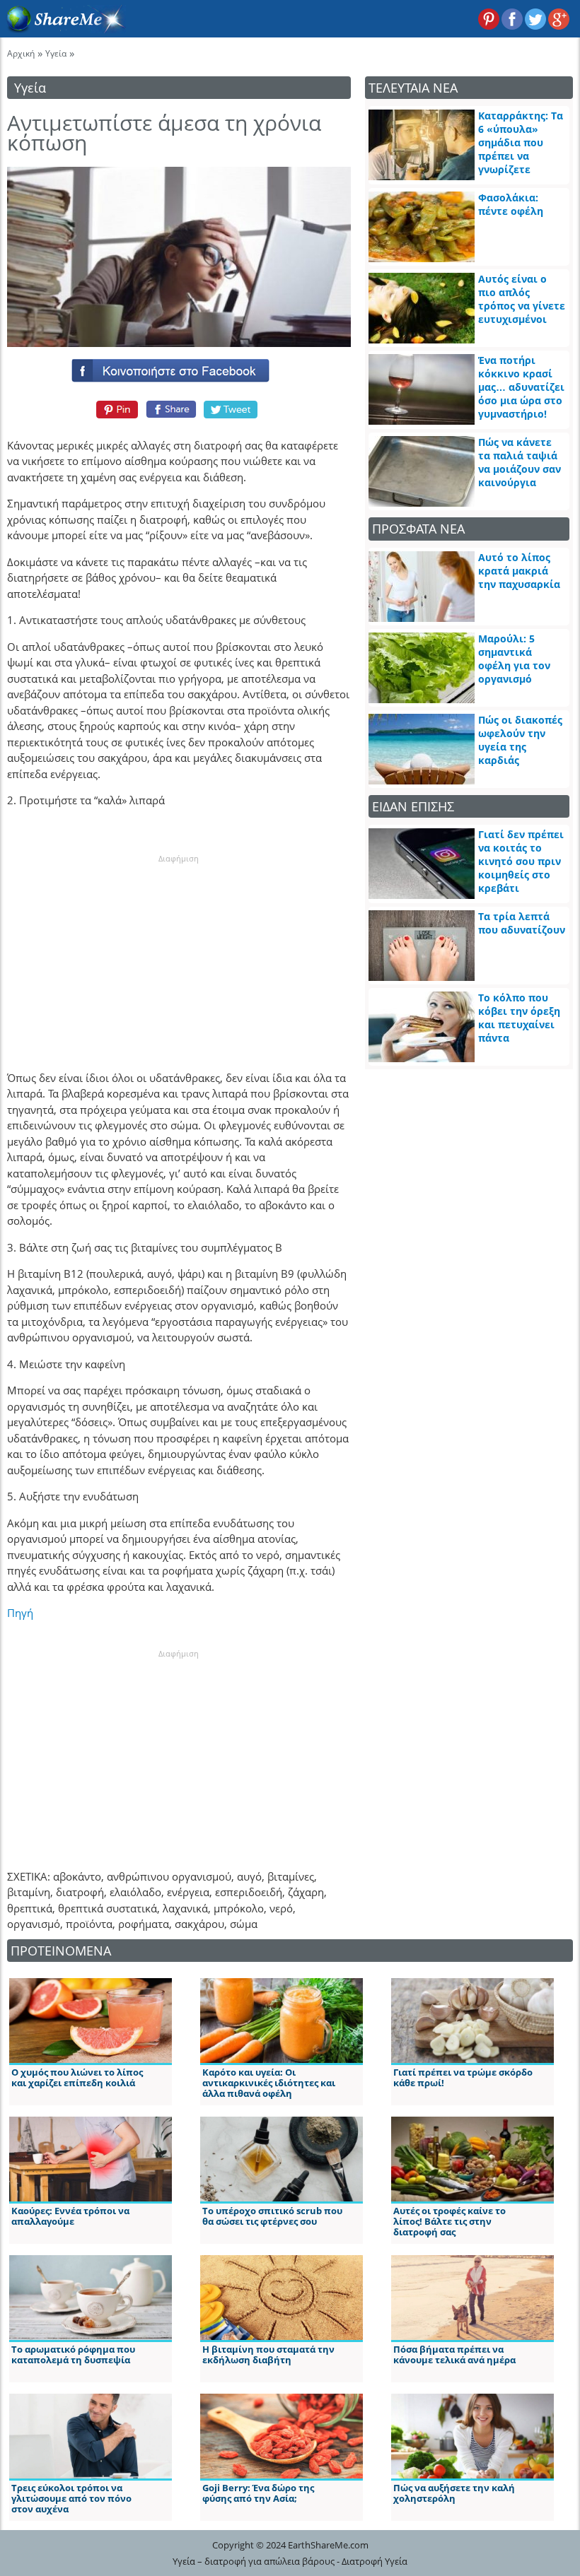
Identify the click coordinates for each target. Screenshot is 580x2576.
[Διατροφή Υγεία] (63, 29)
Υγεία (56, 53)
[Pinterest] (115, 409)
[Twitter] (231, 409)
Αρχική (21, 53)
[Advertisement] (179, 953)
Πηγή (20, 1613)
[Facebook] (179, 367)
